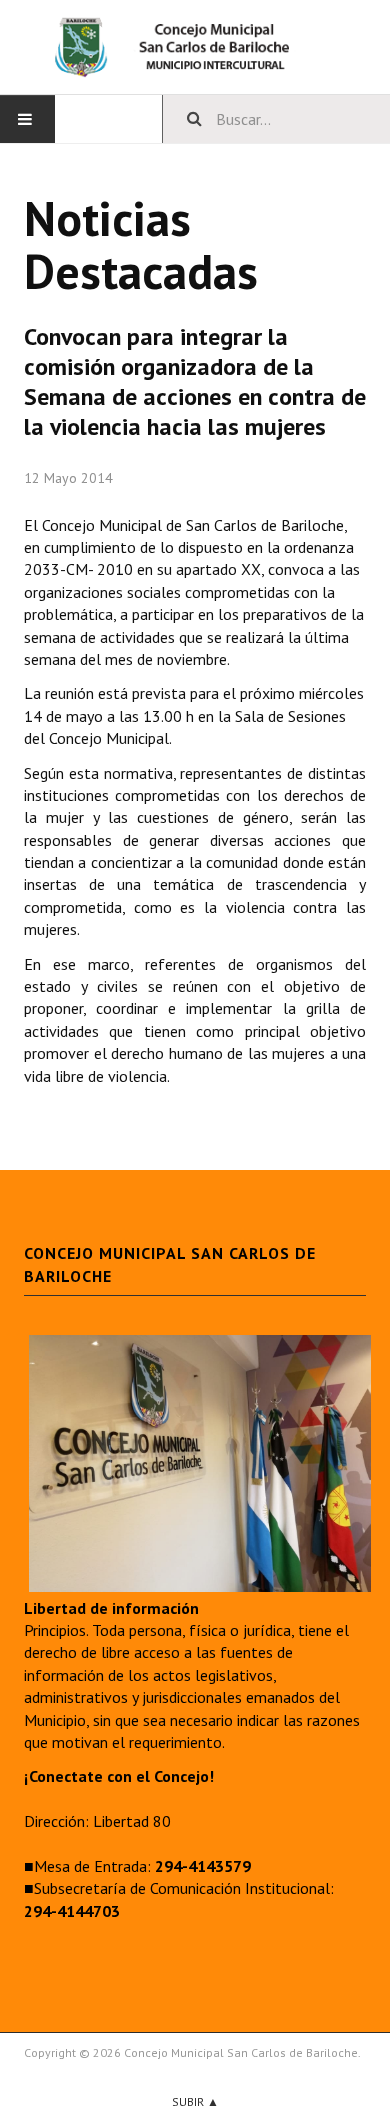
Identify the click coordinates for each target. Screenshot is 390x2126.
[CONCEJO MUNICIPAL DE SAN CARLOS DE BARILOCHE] (195, 47)
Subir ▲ (195, 2101)
